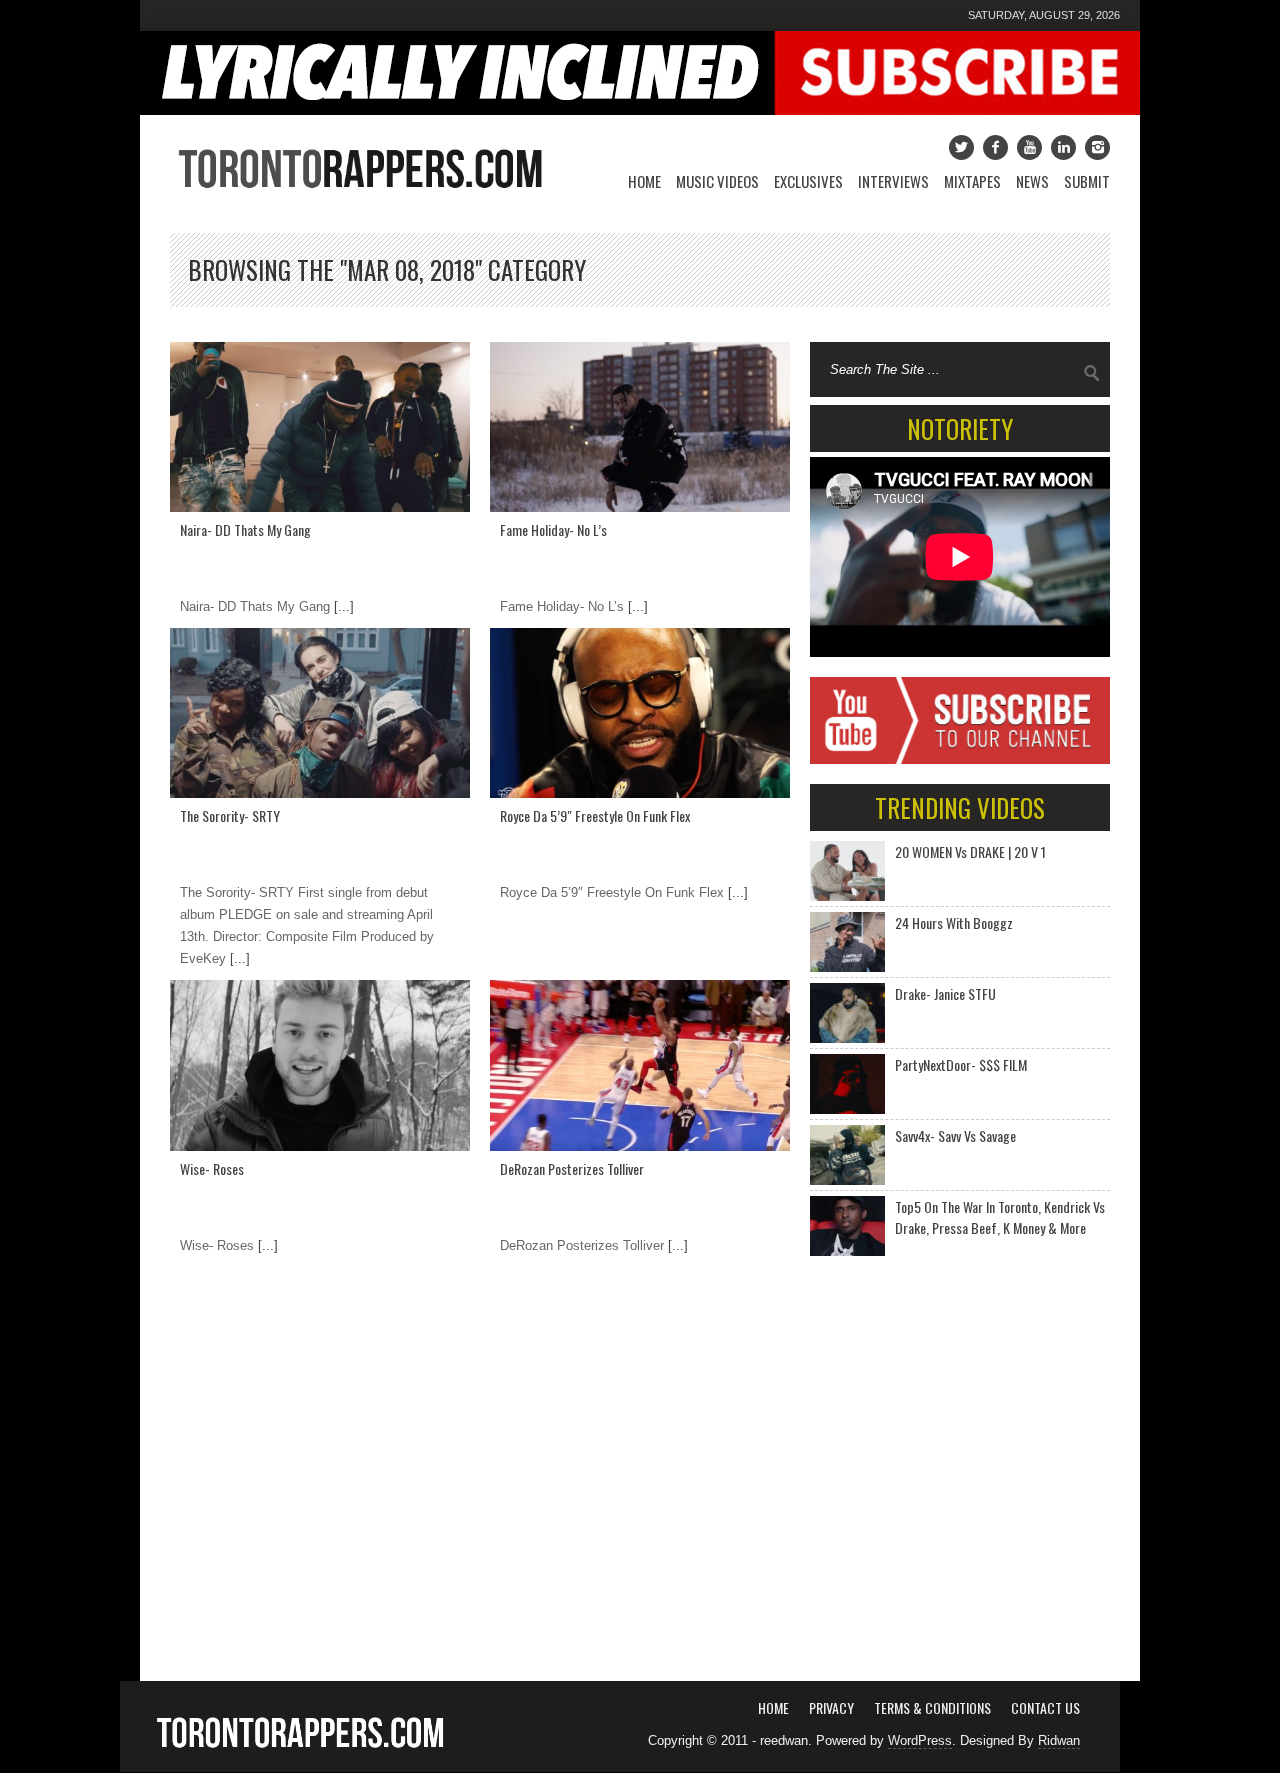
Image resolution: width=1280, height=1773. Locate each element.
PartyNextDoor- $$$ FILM (961, 1064)
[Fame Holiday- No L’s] (640, 427)
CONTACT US (1045, 1707)
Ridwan (1059, 1740)
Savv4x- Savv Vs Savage (955, 1135)
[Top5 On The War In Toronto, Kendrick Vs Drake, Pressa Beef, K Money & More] (847, 1226)
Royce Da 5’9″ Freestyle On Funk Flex (595, 815)
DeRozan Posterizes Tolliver (572, 1168)
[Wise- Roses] (320, 1065)
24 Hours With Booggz (954, 922)
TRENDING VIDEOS (960, 807)
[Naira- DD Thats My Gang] (320, 427)
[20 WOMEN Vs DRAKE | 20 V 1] (847, 871)
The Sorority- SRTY (230, 815)
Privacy (831, 1707)
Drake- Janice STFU (945, 993)
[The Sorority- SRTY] (320, 713)
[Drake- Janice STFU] (847, 1013)
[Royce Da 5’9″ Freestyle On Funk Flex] (640, 713)
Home (644, 181)
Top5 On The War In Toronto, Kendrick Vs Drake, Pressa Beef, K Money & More (1000, 1217)
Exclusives (808, 181)
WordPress (920, 1740)
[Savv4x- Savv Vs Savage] (847, 1155)
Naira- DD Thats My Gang (245, 529)
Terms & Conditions (932, 1707)
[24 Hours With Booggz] (847, 942)
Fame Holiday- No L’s (553, 529)
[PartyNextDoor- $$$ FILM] (847, 1084)
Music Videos (717, 181)
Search (1092, 373)
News (1032, 181)
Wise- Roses (212, 1168)
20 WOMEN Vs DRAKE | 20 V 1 (970, 851)
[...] (342, 606)
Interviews (893, 181)
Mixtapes (972, 181)
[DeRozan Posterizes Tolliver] (640, 1065)
